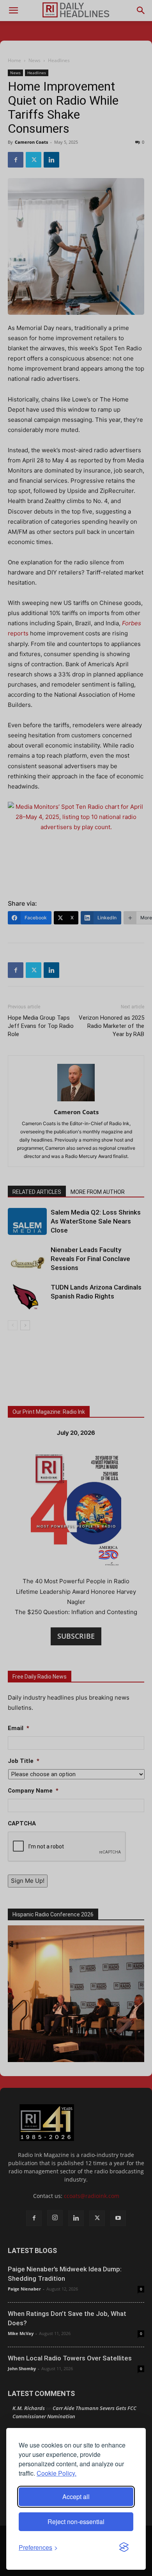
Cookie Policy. (57, 2473)
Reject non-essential (76, 2522)
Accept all (76, 2497)
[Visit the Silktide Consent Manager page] (124, 2547)
